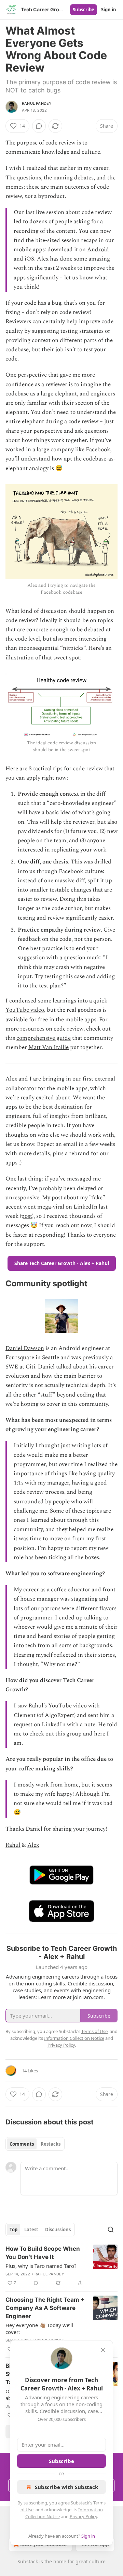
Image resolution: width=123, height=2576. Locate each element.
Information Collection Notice (74, 2038)
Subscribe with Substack (66, 2487)
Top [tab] (13, 2230)
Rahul (13, 1845)
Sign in (109, 10)
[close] (103, 2350)
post (27, 1216)
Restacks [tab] (51, 2144)
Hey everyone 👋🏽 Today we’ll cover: (39, 2328)
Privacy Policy (83, 2516)
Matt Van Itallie (49, 1047)
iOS (29, 259)
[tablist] (35, 2144)
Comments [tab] (22, 2144)
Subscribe (84, 10)
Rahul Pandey (37, 103)
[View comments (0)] (39, 126)
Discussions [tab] (58, 2230)
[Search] (111, 2230)
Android (98, 250)
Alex (33, 1845)
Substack (28, 2561)
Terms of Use (94, 2031)
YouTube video (25, 1010)
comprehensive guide (44, 1038)
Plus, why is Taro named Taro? (41, 2266)
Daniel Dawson (25, 1348)
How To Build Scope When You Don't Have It (43, 2253)
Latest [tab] (31, 2230)
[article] (61, 2266)
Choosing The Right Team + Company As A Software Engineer (45, 2308)
